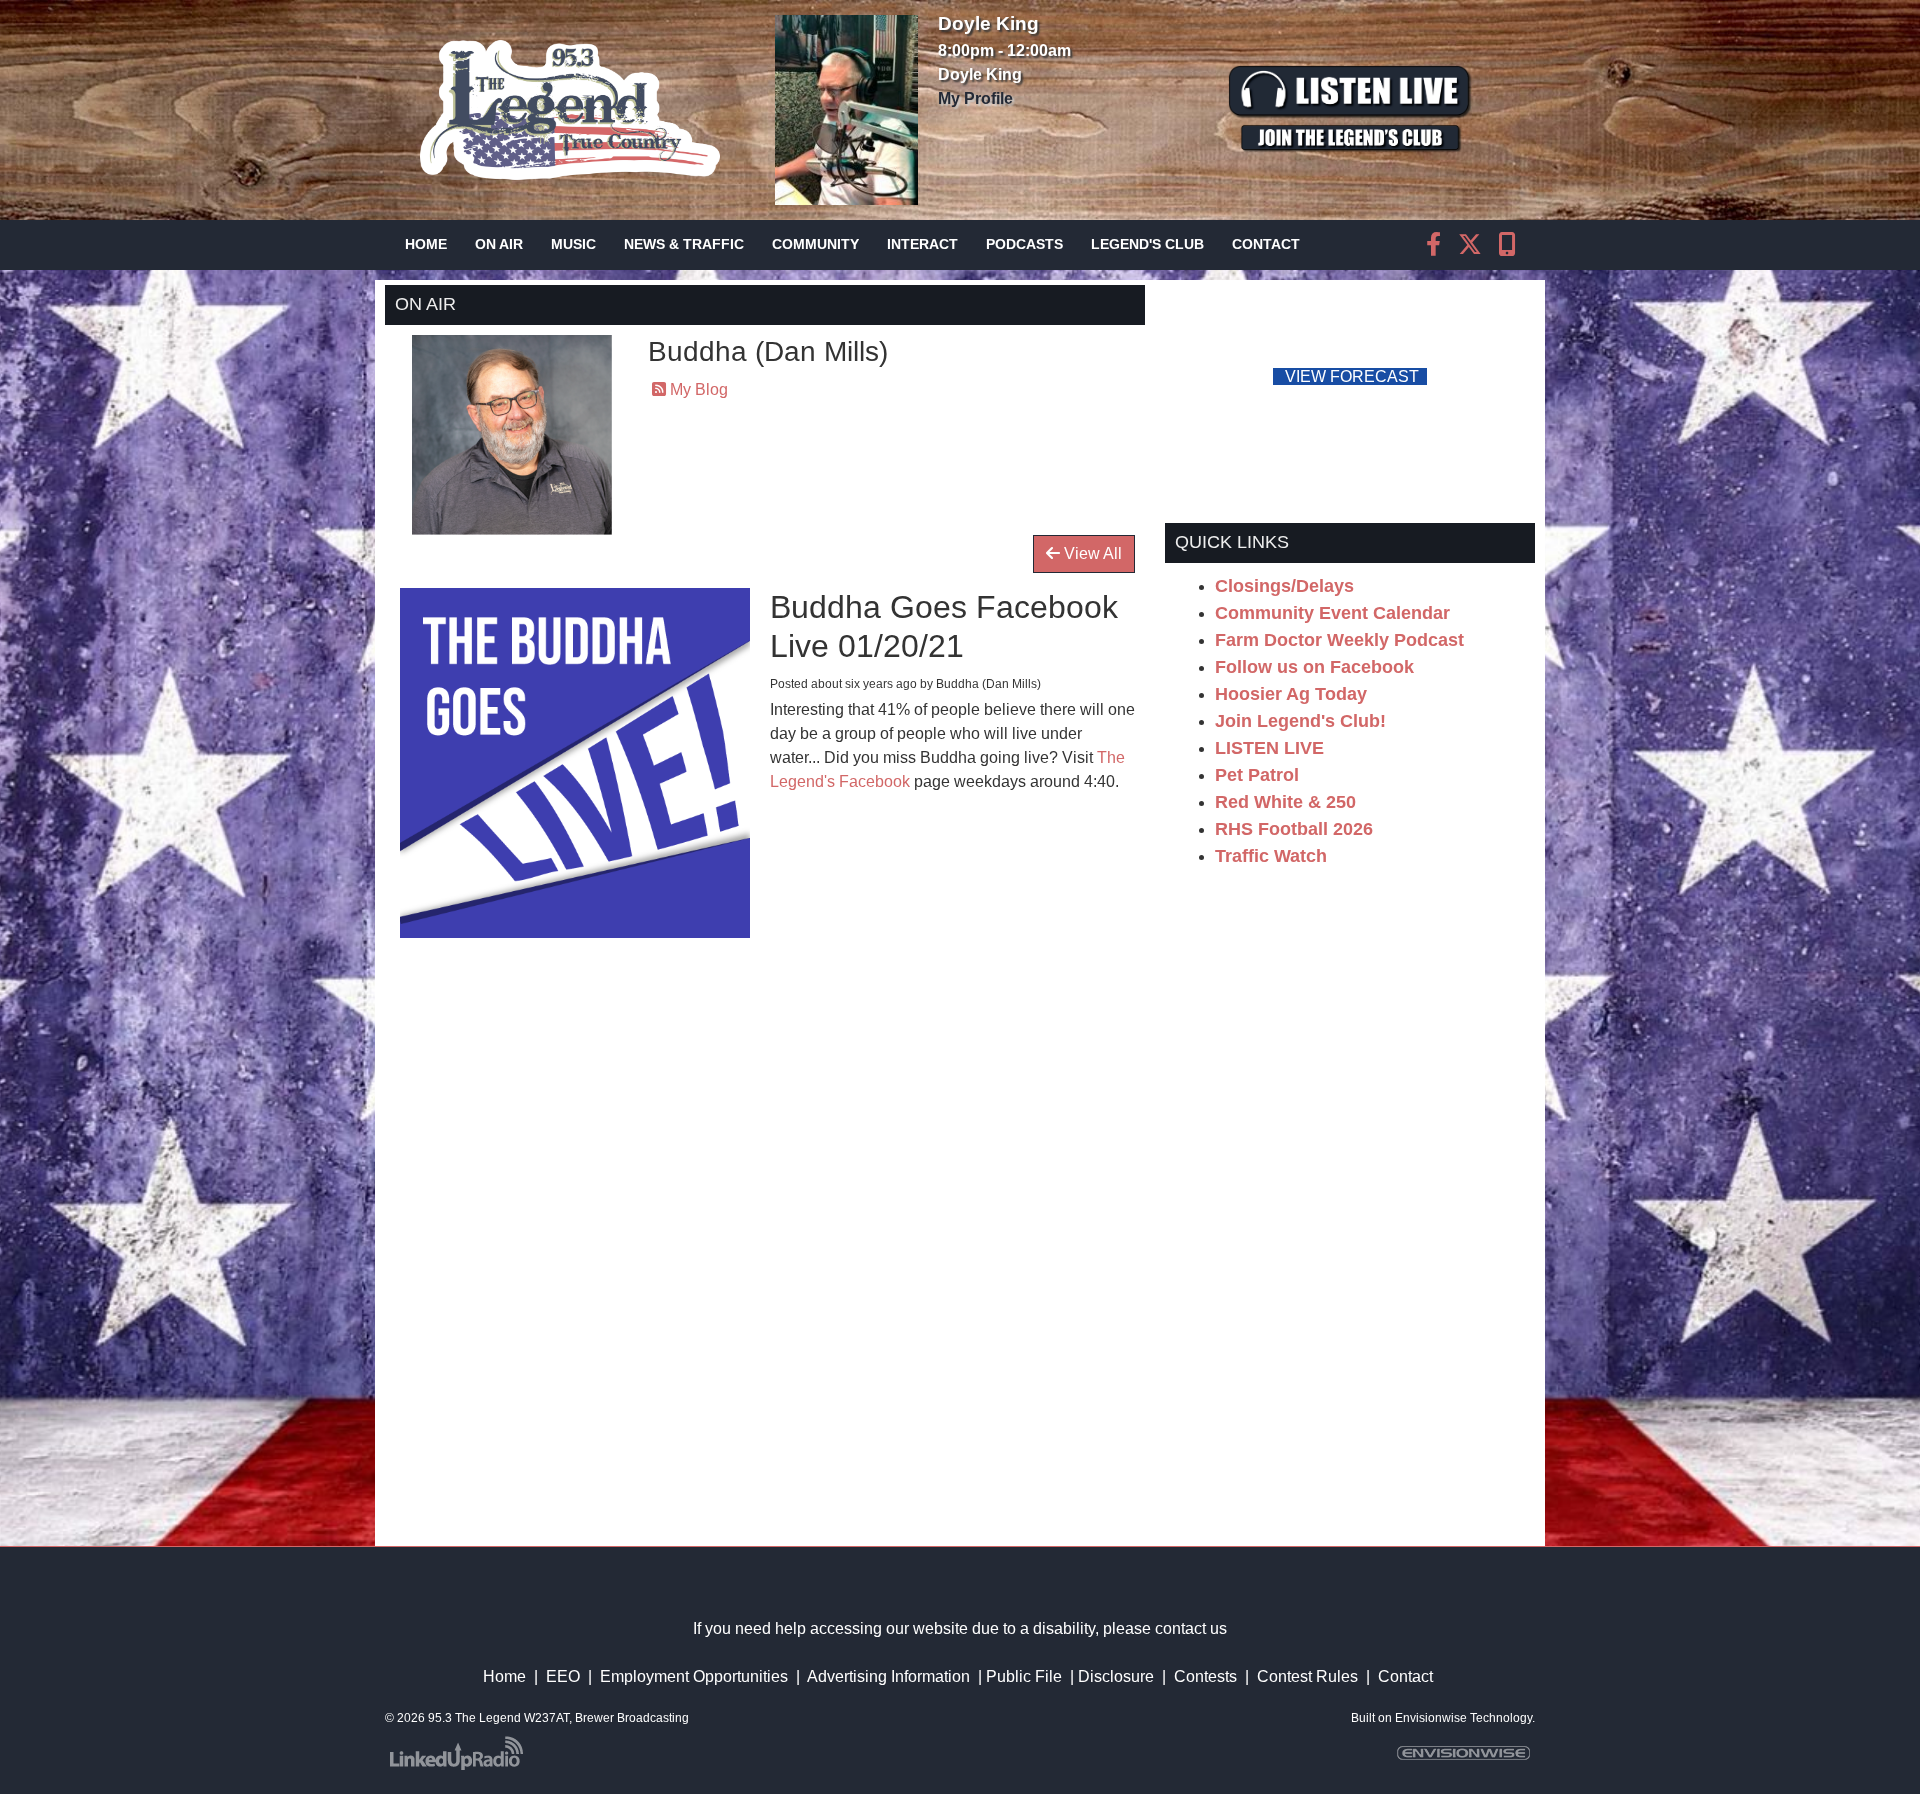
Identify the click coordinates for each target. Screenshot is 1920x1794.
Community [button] (815, 244)
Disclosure (1116, 1676)
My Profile (975, 98)
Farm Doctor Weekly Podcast (1339, 640)
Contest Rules (1307, 1676)
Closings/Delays (1284, 586)
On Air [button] (499, 244)
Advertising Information (888, 1676)
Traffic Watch (1271, 856)
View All (1091, 553)
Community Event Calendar (1332, 613)
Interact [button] (922, 244)
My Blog (697, 389)
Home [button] (426, 244)
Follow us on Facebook (1314, 667)
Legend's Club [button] (1147, 244)
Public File (1024, 1676)
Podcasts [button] (1024, 244)
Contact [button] (1266, 244)
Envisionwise (1431, 1718)
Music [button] (573, 244)
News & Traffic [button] (684, 244)
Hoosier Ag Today (1291, 694)
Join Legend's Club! (1300, 721)
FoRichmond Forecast (1490, 378)
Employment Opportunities (694, 1676)
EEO (563, 1676)
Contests (1205, 1676)
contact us (1191, 1628)
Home (504, 1676)
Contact (1405, 1676)
